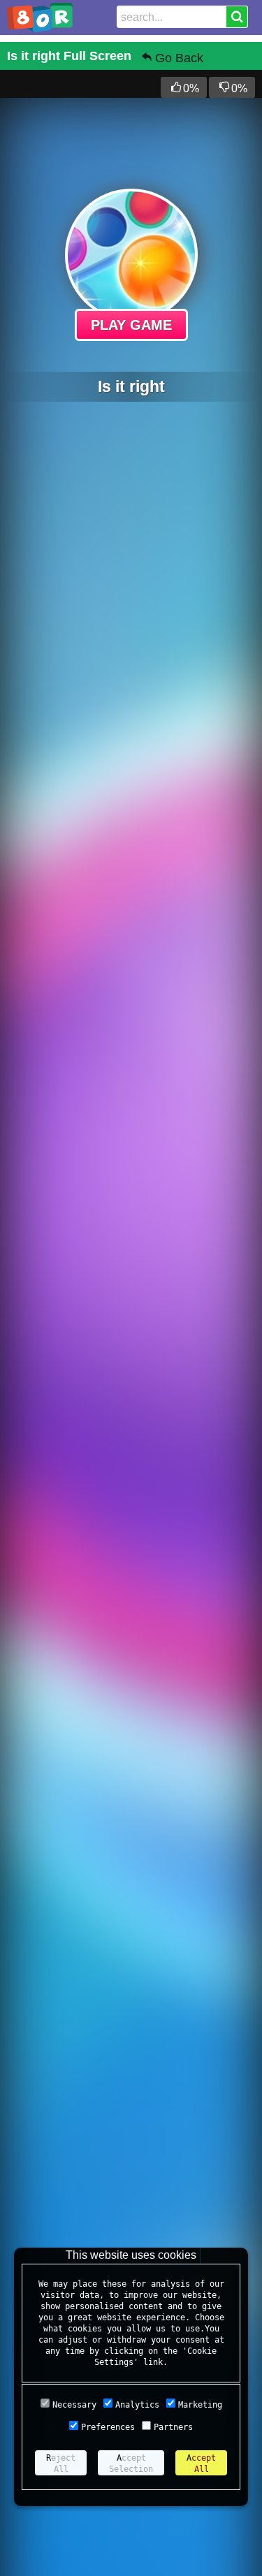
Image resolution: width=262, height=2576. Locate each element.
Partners (173, 2427)
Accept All (201, 2464)
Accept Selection (131, 2464)
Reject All (61, 2464)
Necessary (74, 2405)
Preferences (108, 2427)
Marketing (200, 2405)
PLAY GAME (131, 325)
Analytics (137, 2405)
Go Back (179, 58)
